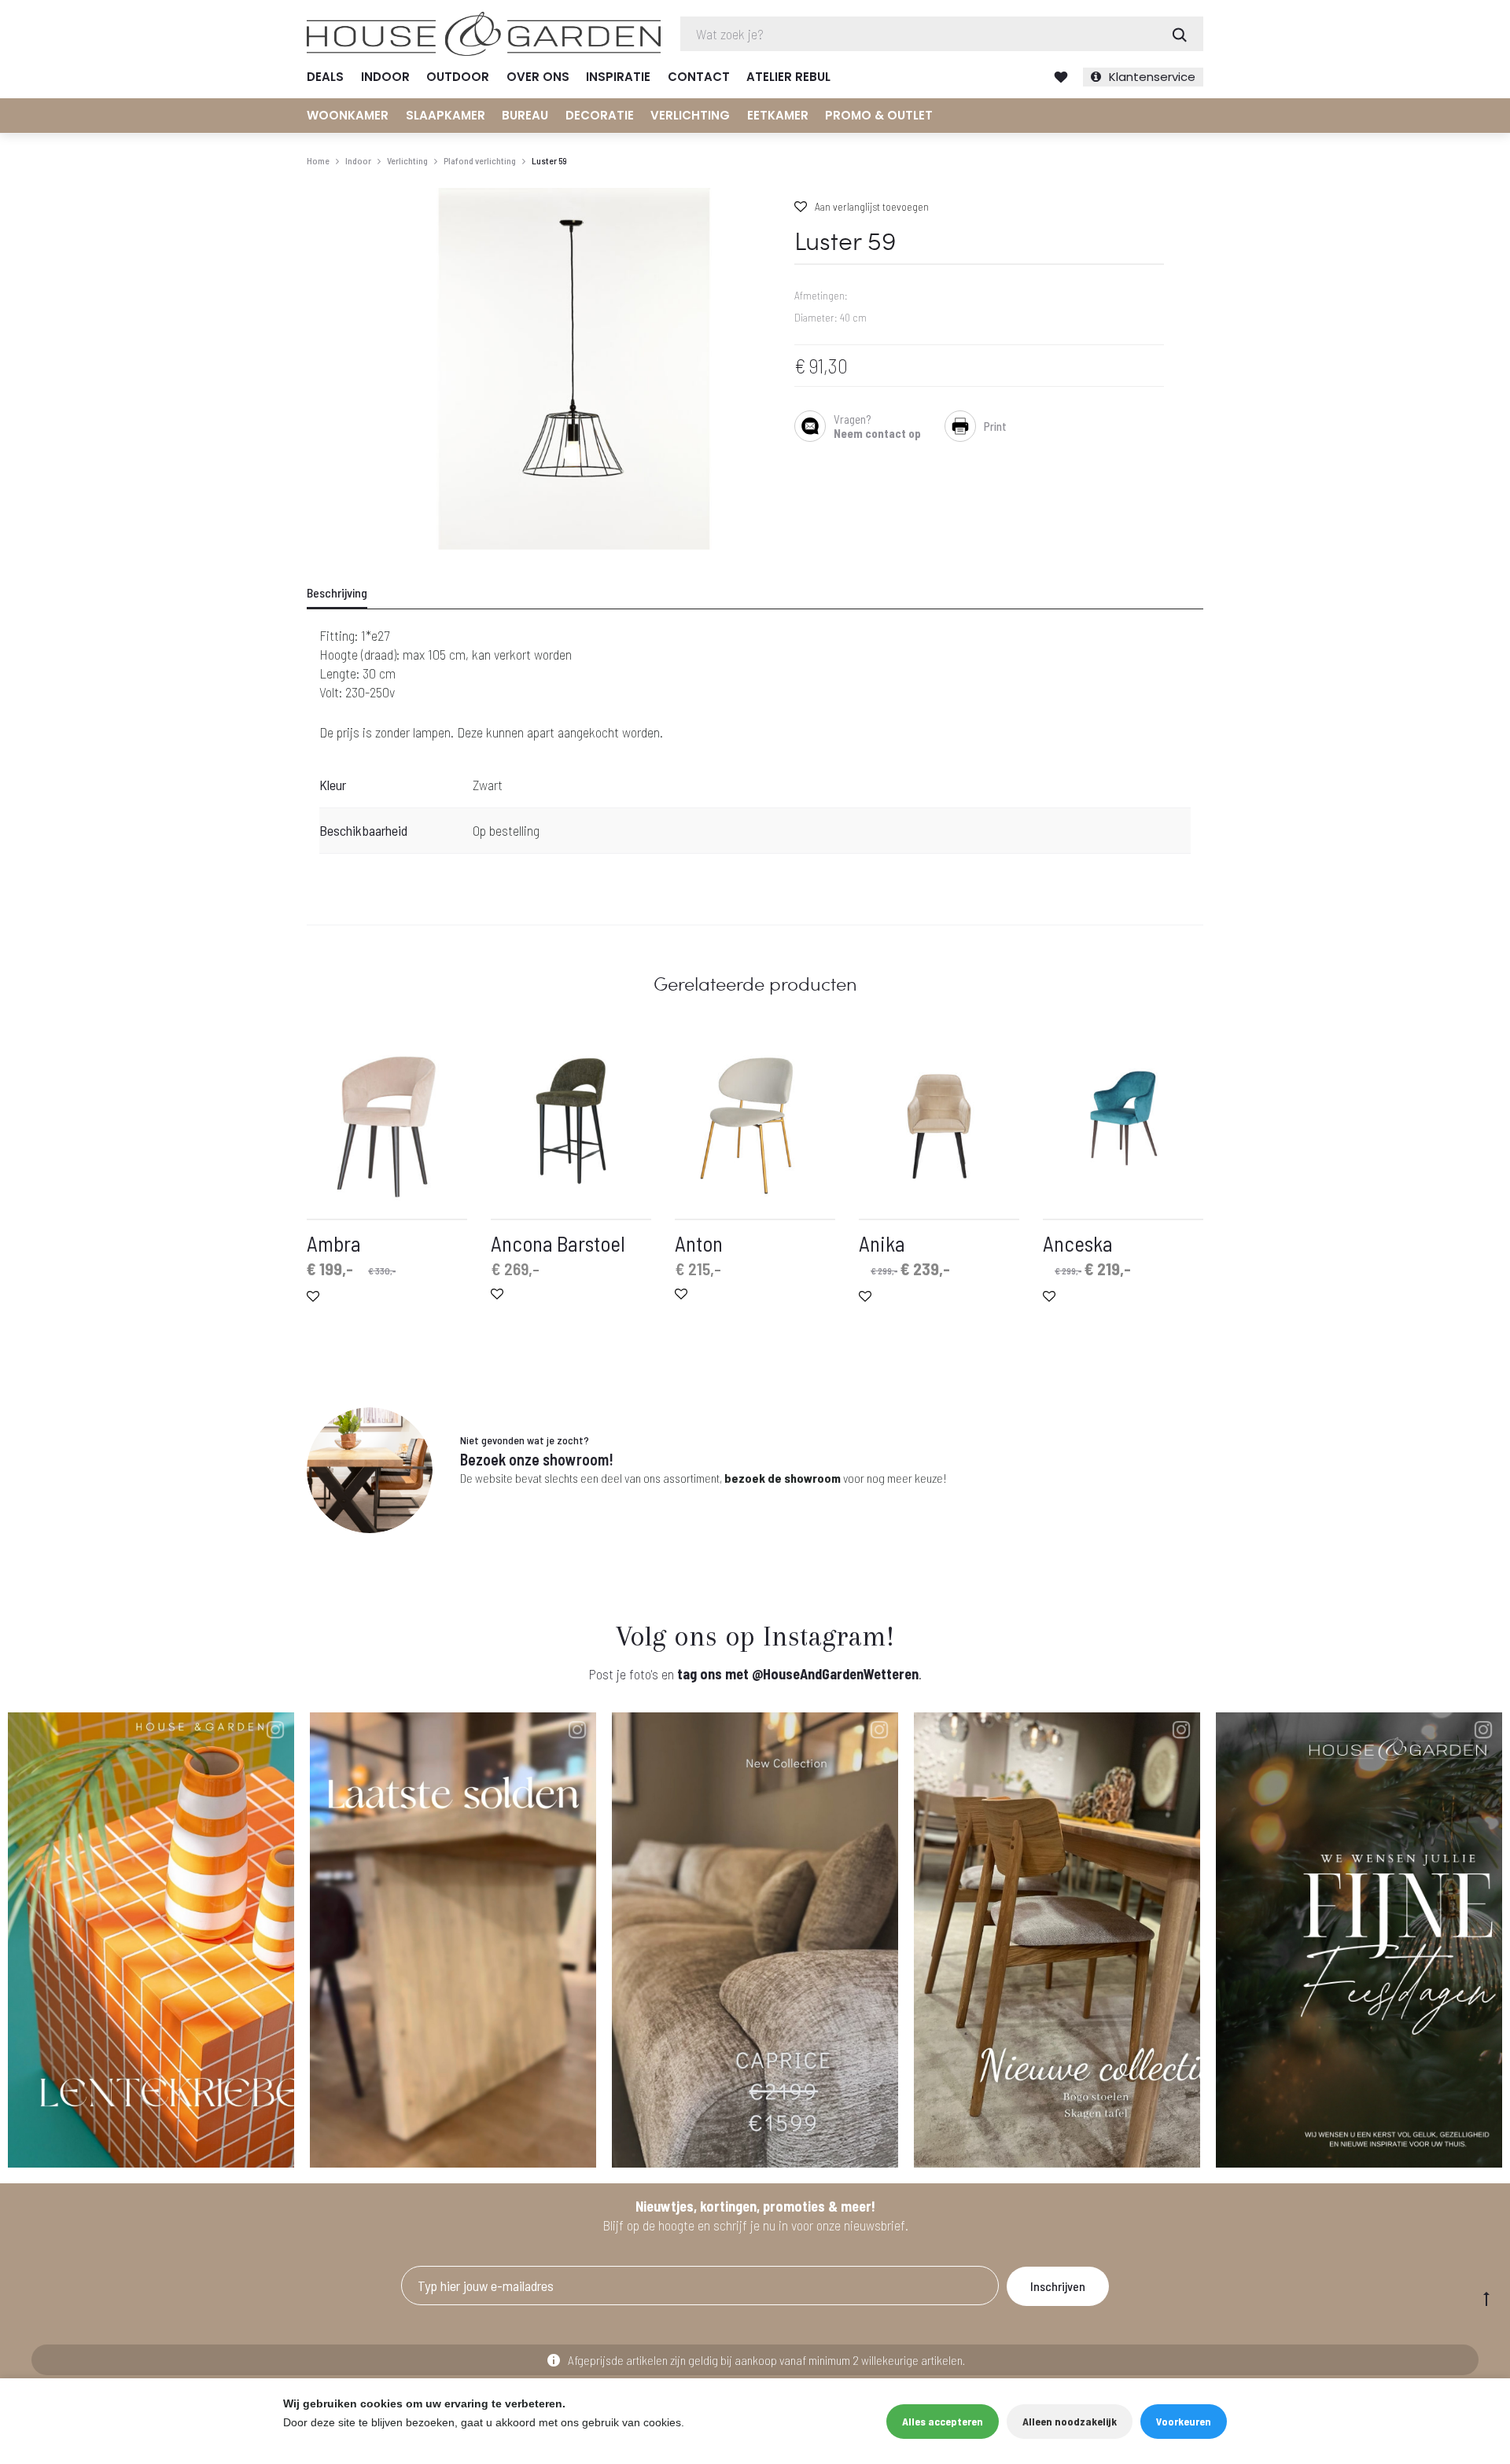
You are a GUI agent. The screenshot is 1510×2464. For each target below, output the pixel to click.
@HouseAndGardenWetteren (835, 1674)
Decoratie (600, 115)
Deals (325, 77)
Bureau (525, 115)
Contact (699, 77)
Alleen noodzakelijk (1070, 2421)
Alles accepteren (943, 2421)
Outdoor (458, 77)
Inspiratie (618, 77)
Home (318, 160)
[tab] (347, 593)
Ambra (334, 1243)
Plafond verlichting (480, 160)
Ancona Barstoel (558, 1243)
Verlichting (690, 115)
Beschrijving (337, 592)
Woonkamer (348, 115)
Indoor (385, 77)
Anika (882, 1243)
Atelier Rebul (788, 77)
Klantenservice (1152, 77)
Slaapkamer (446, 115)
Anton (699, 1243)
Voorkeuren (1184, 2421)
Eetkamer (778, 115)
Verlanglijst (1061, 77)
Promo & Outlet (879, 115)
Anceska (1078, 1243)
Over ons (538, 77)
